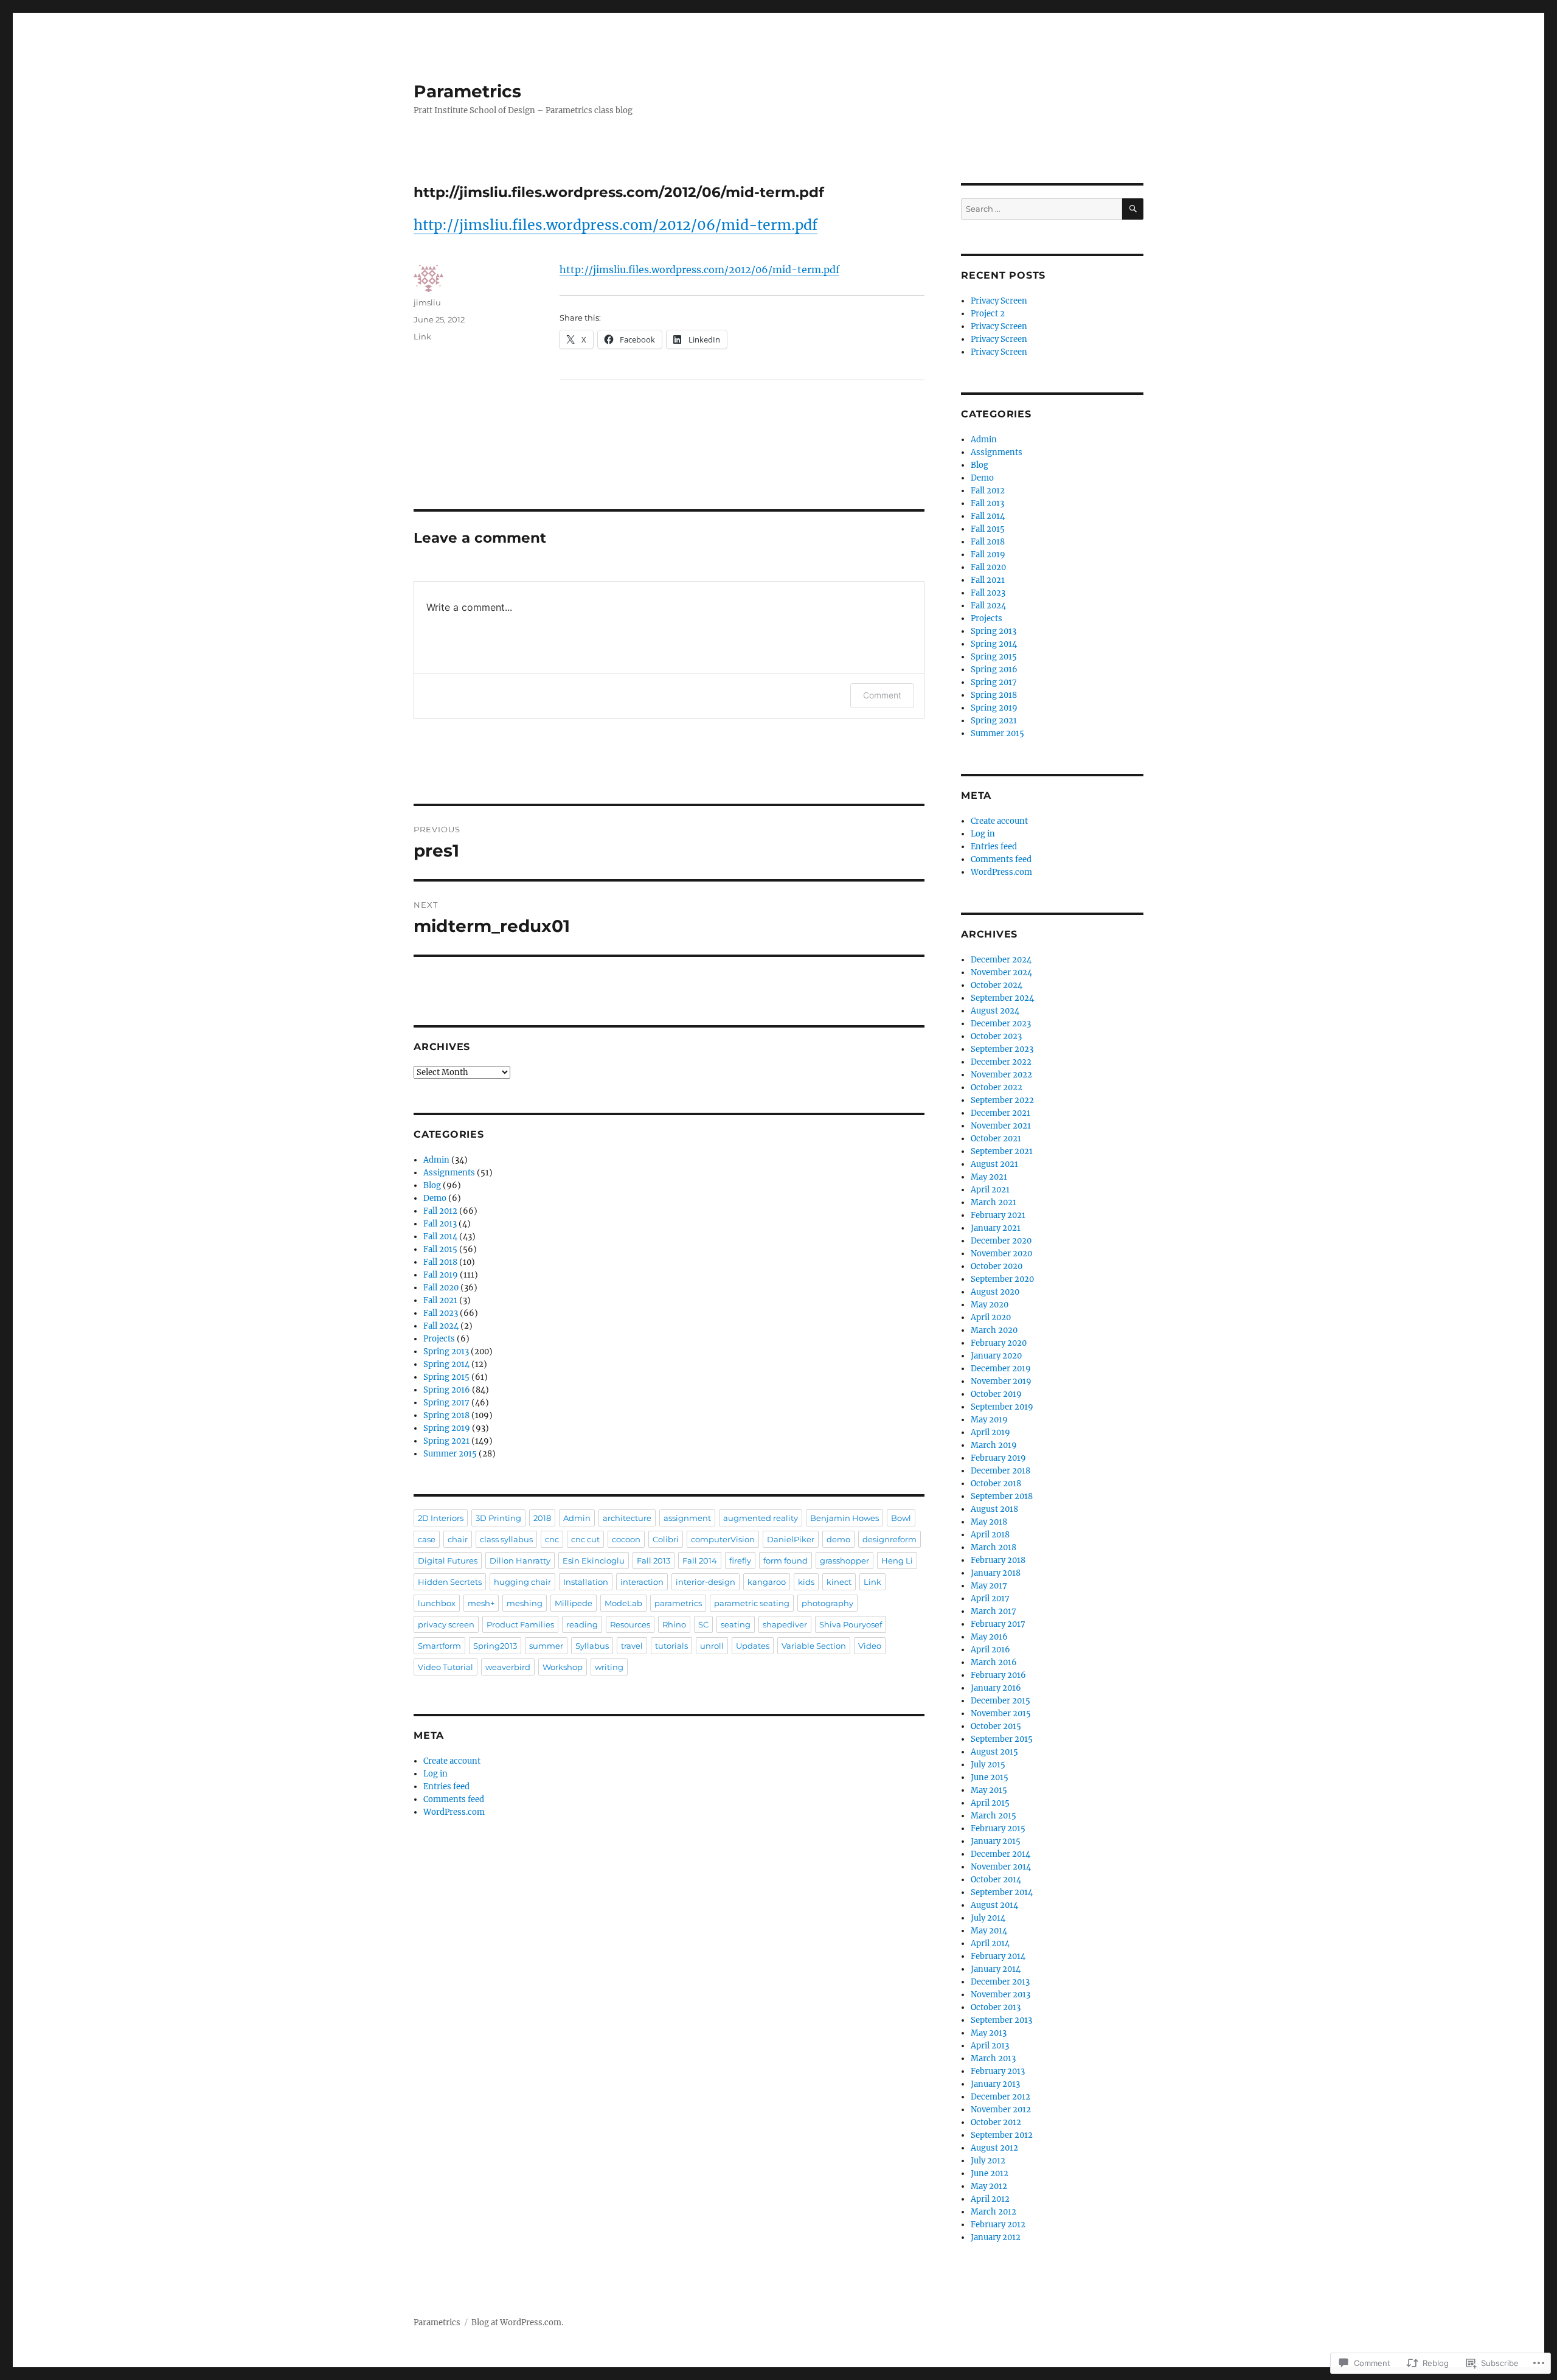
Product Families (520, 1624)
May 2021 (989, 1177)
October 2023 (996, 1036)
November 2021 (1001, 1126)
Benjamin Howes (844, 1518)
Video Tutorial (446, 1667)
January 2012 (996, 2237)
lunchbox (437, 1603)
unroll (712, 1646)
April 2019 (990, 1432)
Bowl (901, 1518)
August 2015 (994, 1752)
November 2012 (1001, 2110)
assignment (687, 1518)
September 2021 (1002, 1151)
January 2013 (995, 2084)
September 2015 (1002, 1739)
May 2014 (989, 1931)
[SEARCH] (1133, 209)
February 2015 (998, 1828)
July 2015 (988, 1765)
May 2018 (989, 1522)
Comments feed (454, 1799)
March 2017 (993, 1611)
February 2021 (998, 1215)
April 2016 (990, 1650)
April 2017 (990, 1599)
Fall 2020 (441, 1288)
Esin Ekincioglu (594, 1561)
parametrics (678, 1603)
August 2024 (995, 1011)
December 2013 (1000, 1982)
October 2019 (996, 1394)
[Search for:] (1042, 209)
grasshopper (844, 1561)
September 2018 (1002, 1496)
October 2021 (996, 1139)
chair (458, 1539)
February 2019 (998, 1458)
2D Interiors (441, 1518)
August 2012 (994, 2148)
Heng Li (897, 1561)
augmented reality (761, 1518)
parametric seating (752, 1603)
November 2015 (1001, 1714)
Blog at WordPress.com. (517, 2323)
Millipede (574, 1603)
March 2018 (993, 1547)
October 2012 (996, 2122)
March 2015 (993, 1816)
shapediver (785, 1624)
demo (838, 1539)
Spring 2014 (446, 1364)
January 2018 (996, 1573)
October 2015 (996, 1726)
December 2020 (1001, 1241)
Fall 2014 (440, 1237)
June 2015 (990, 1777)
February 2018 (998, 1560)
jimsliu (427, 302)
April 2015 (990, 1803)
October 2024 (997, 985)
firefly (740, 1561)
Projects (439, 1339)
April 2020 (991, 1317)
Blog (432, 1185)
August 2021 (994, 1164)
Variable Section (814, 1646)
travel (632, 1646)
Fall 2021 (440, 1300)
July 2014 (988, 1918)
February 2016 (998, 1675)
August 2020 (995, 1292)
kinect (839, 1582)
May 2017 (989, 1586)
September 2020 (1002, 1279)
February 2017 (998, 1624)
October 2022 (997, 1087)
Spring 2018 (446, 1415)
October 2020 (997, 1266)
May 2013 (989, 2033)
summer (546, 1646)
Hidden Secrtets (450, 1582)
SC (703, 1624)
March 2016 (994, 1662)
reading (582, 1624)
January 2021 (996, 1228)
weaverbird (508, 1667)
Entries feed (446, 1787)
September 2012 (1002, 2135)
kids (806, 1582)
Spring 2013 (446, 1352)
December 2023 (1001, 1024)
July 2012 (988, 2161)
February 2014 (998, 1956)
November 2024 (1001, 973)
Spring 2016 (447, 1390)
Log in (435, 1774)
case (427, 1539)
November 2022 (1001, 1075)
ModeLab (623, 1603)
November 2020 (1001, 1254)
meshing (525, 1603)
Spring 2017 (446, 1403)
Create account (452, 1761)
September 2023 (1002, 1049)
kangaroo (767, 1582)
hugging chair (522, 1582)
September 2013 (1001, 2020)
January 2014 (996, 1969)
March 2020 (994, 1330)
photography (827, 1603)
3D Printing (498, 1518)
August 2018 (994, 1509)
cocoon (626, 1539)
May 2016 (989, 1637)
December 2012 (1000, 2097)
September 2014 (1002, 1892)
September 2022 (1002, 1100)
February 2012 (998, 2225)
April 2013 (990, 2046)
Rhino (674, 1624)
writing (609, 1667)
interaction (642, 1582)
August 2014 (994, 1905)
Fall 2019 (441, 1275)
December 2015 (1000, 1701)
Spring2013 (495, 1646)
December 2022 (1001, 1062)
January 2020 (996, 1356)
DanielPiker (791, 1539)
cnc (552, 1539)
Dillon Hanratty (520, 1561)
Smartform (439, 1646)
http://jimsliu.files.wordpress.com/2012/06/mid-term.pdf (616, 225)
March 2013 (993, 2058)
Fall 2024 (441, 1326)
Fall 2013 (440, 1224)
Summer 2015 (450, 1454)
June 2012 (990, 2173)
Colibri (666, 1539)
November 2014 (1001, 1867)
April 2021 (990, 1190)
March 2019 (994, 1445)
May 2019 (989, 1420)
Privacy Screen (999, 301)
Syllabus (592, 1646)
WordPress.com (454, 1812)
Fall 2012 (440, 1211)
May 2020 (990, 1305)
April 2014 (990, 1943)
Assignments (449, 1173)
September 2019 (1002, 1407)
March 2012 (993, 2212)
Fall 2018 (440, 1262)
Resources (630, 1624)
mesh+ (481, 1603)
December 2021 (1000, 1113)
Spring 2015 (446, 1377)
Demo (435, 1198)
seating (736, 1624)
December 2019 (1001, 1369)
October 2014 (996, 1880)
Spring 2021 (446, 1441)
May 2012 (989, 2186)
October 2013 (996, 2007)
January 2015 (996, 1841)
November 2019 (1001, 1381)
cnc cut (585, 1539)
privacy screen (446, 1624)
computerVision (723, 1539)
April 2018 (990, 1535)
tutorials (671, 1646)
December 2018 (1000, 1471)
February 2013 (998, 2071)
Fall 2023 (441, 1313)
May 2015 (989, 1790)
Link (422, 336)
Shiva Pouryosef (851, 1624)
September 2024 (1002, 998)
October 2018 (996, 1484)
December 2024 (1001, 960)
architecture (627, 1518)
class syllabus (506, 1539)
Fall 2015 (440, 1249)
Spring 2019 (447, 1428)
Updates (753, 1646)
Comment (882, 695)
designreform (889, 1539)
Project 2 (988, 314)
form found (785, 1561)
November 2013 (1000, 1995)
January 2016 (996, 1688)
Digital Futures (448, 1561)
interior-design (706, 1582)
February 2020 (999, 1343)
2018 (542, 1518)
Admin (436, 1160)
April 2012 (990, 2199)
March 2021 (993, 1202)
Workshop (563, 1667)
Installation (586, 1582)
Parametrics (467, 91)
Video (870, 1646)
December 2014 (1000, 1854)
